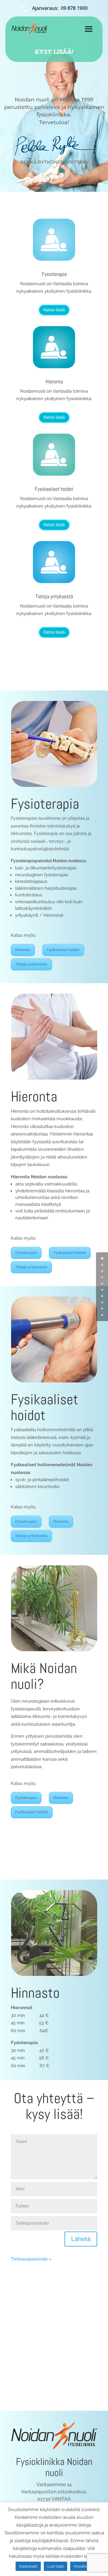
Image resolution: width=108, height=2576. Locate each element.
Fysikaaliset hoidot (54, 489)
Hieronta (54, 381)
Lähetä (81, 2239)
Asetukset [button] (28, 2566)
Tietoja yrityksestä (54, 596)
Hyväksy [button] (81, 2566)
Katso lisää (54, 310)
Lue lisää (55, 2566)
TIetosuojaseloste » (31, 2259)
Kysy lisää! (54, 51)
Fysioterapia (54, 274)
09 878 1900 (74, 8)
